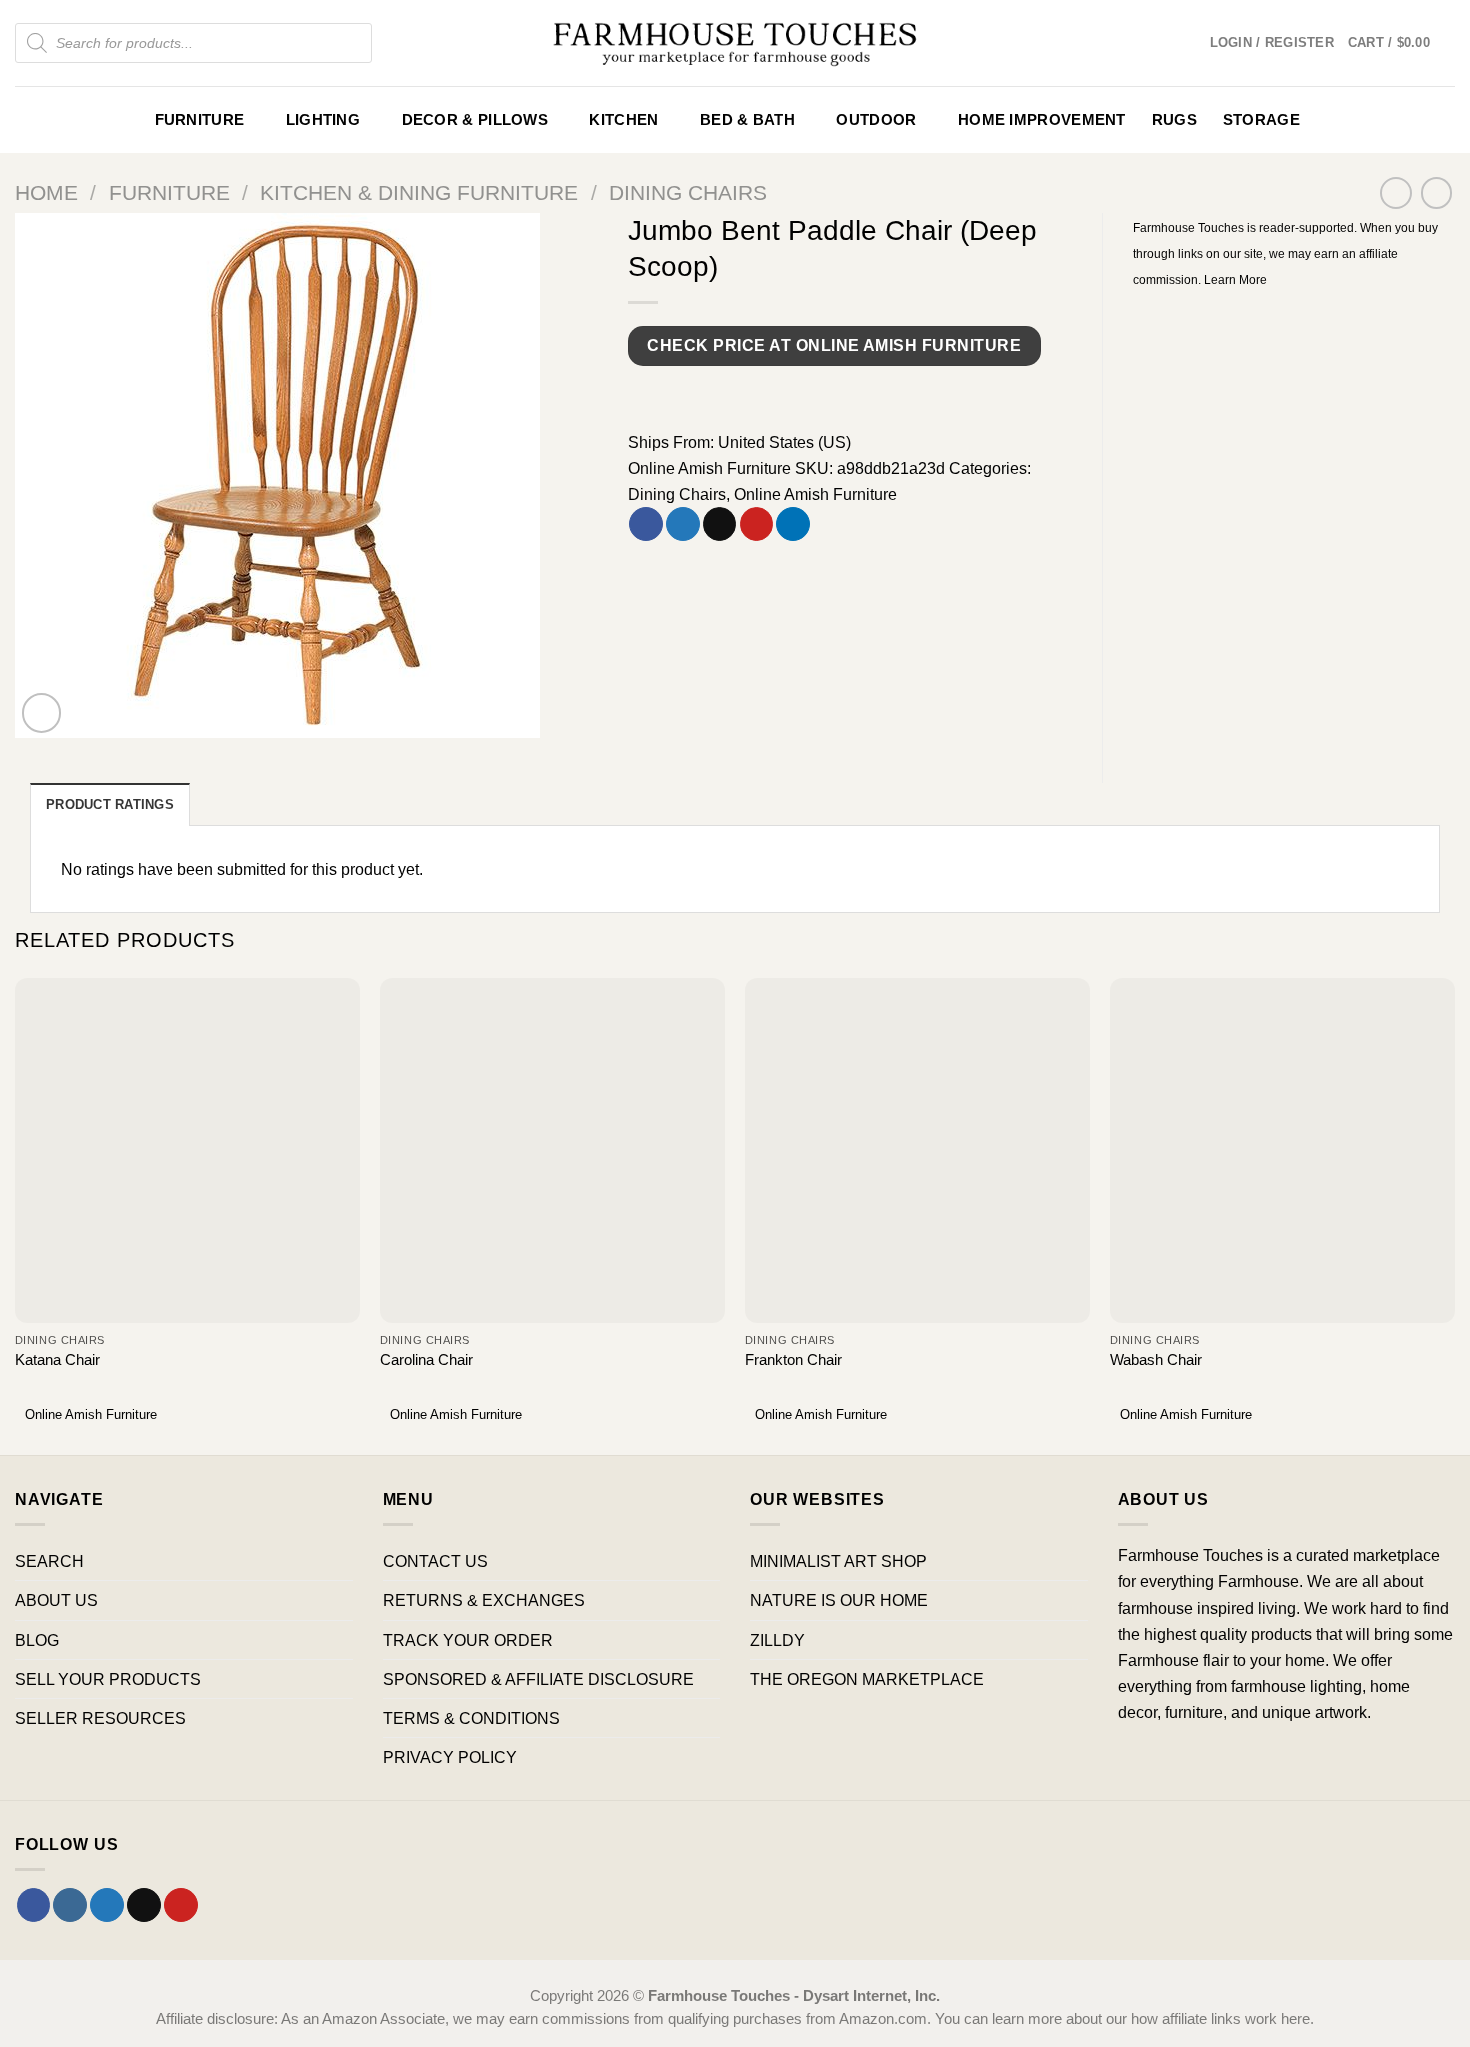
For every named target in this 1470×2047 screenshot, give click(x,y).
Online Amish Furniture (709, 468)
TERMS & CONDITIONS (471, 1718)
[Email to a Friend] (720, 524)
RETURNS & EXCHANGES (484, 1600)
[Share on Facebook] (646, 524)
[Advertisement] (1294, 441)
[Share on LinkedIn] (793, 524)
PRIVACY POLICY (450, 1757)
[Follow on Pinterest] (181, 1905)
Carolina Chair (426, 1360)
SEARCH (49, 1561)
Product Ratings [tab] (110, 804)
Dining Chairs (688, 192)
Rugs (1174, 120)
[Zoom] (42, 713)
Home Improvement (1042, 120)
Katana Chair (57, 1360)
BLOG (37, 1640)
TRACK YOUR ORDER (468, 1640)
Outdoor (876, 120)
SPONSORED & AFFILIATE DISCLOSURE (538, 1679)
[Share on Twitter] (683, 524)
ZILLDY (777, 1640)
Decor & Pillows (475, 120)
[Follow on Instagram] (70, 1905)
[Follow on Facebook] (34, 1905)
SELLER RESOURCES (100, 1718)
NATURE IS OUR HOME (839, 1600)
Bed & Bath (747, 120)
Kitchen (623, 120)
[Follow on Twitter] (107, 1905)
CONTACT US (435, 1561)
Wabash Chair (1156, 1360)
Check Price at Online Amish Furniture (834, 345)
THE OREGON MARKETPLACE (867, 1679)
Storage (1261, 120)
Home (46, 192)
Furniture (200, 120)
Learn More (1235, 280)
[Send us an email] (144, 1905)
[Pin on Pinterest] (757, 524)
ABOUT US (56, 1600)
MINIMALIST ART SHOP (838, 1561)
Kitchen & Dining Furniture (419, 192)
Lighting (323, 120)
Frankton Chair (793, 1360)
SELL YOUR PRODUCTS (108, 1679)
